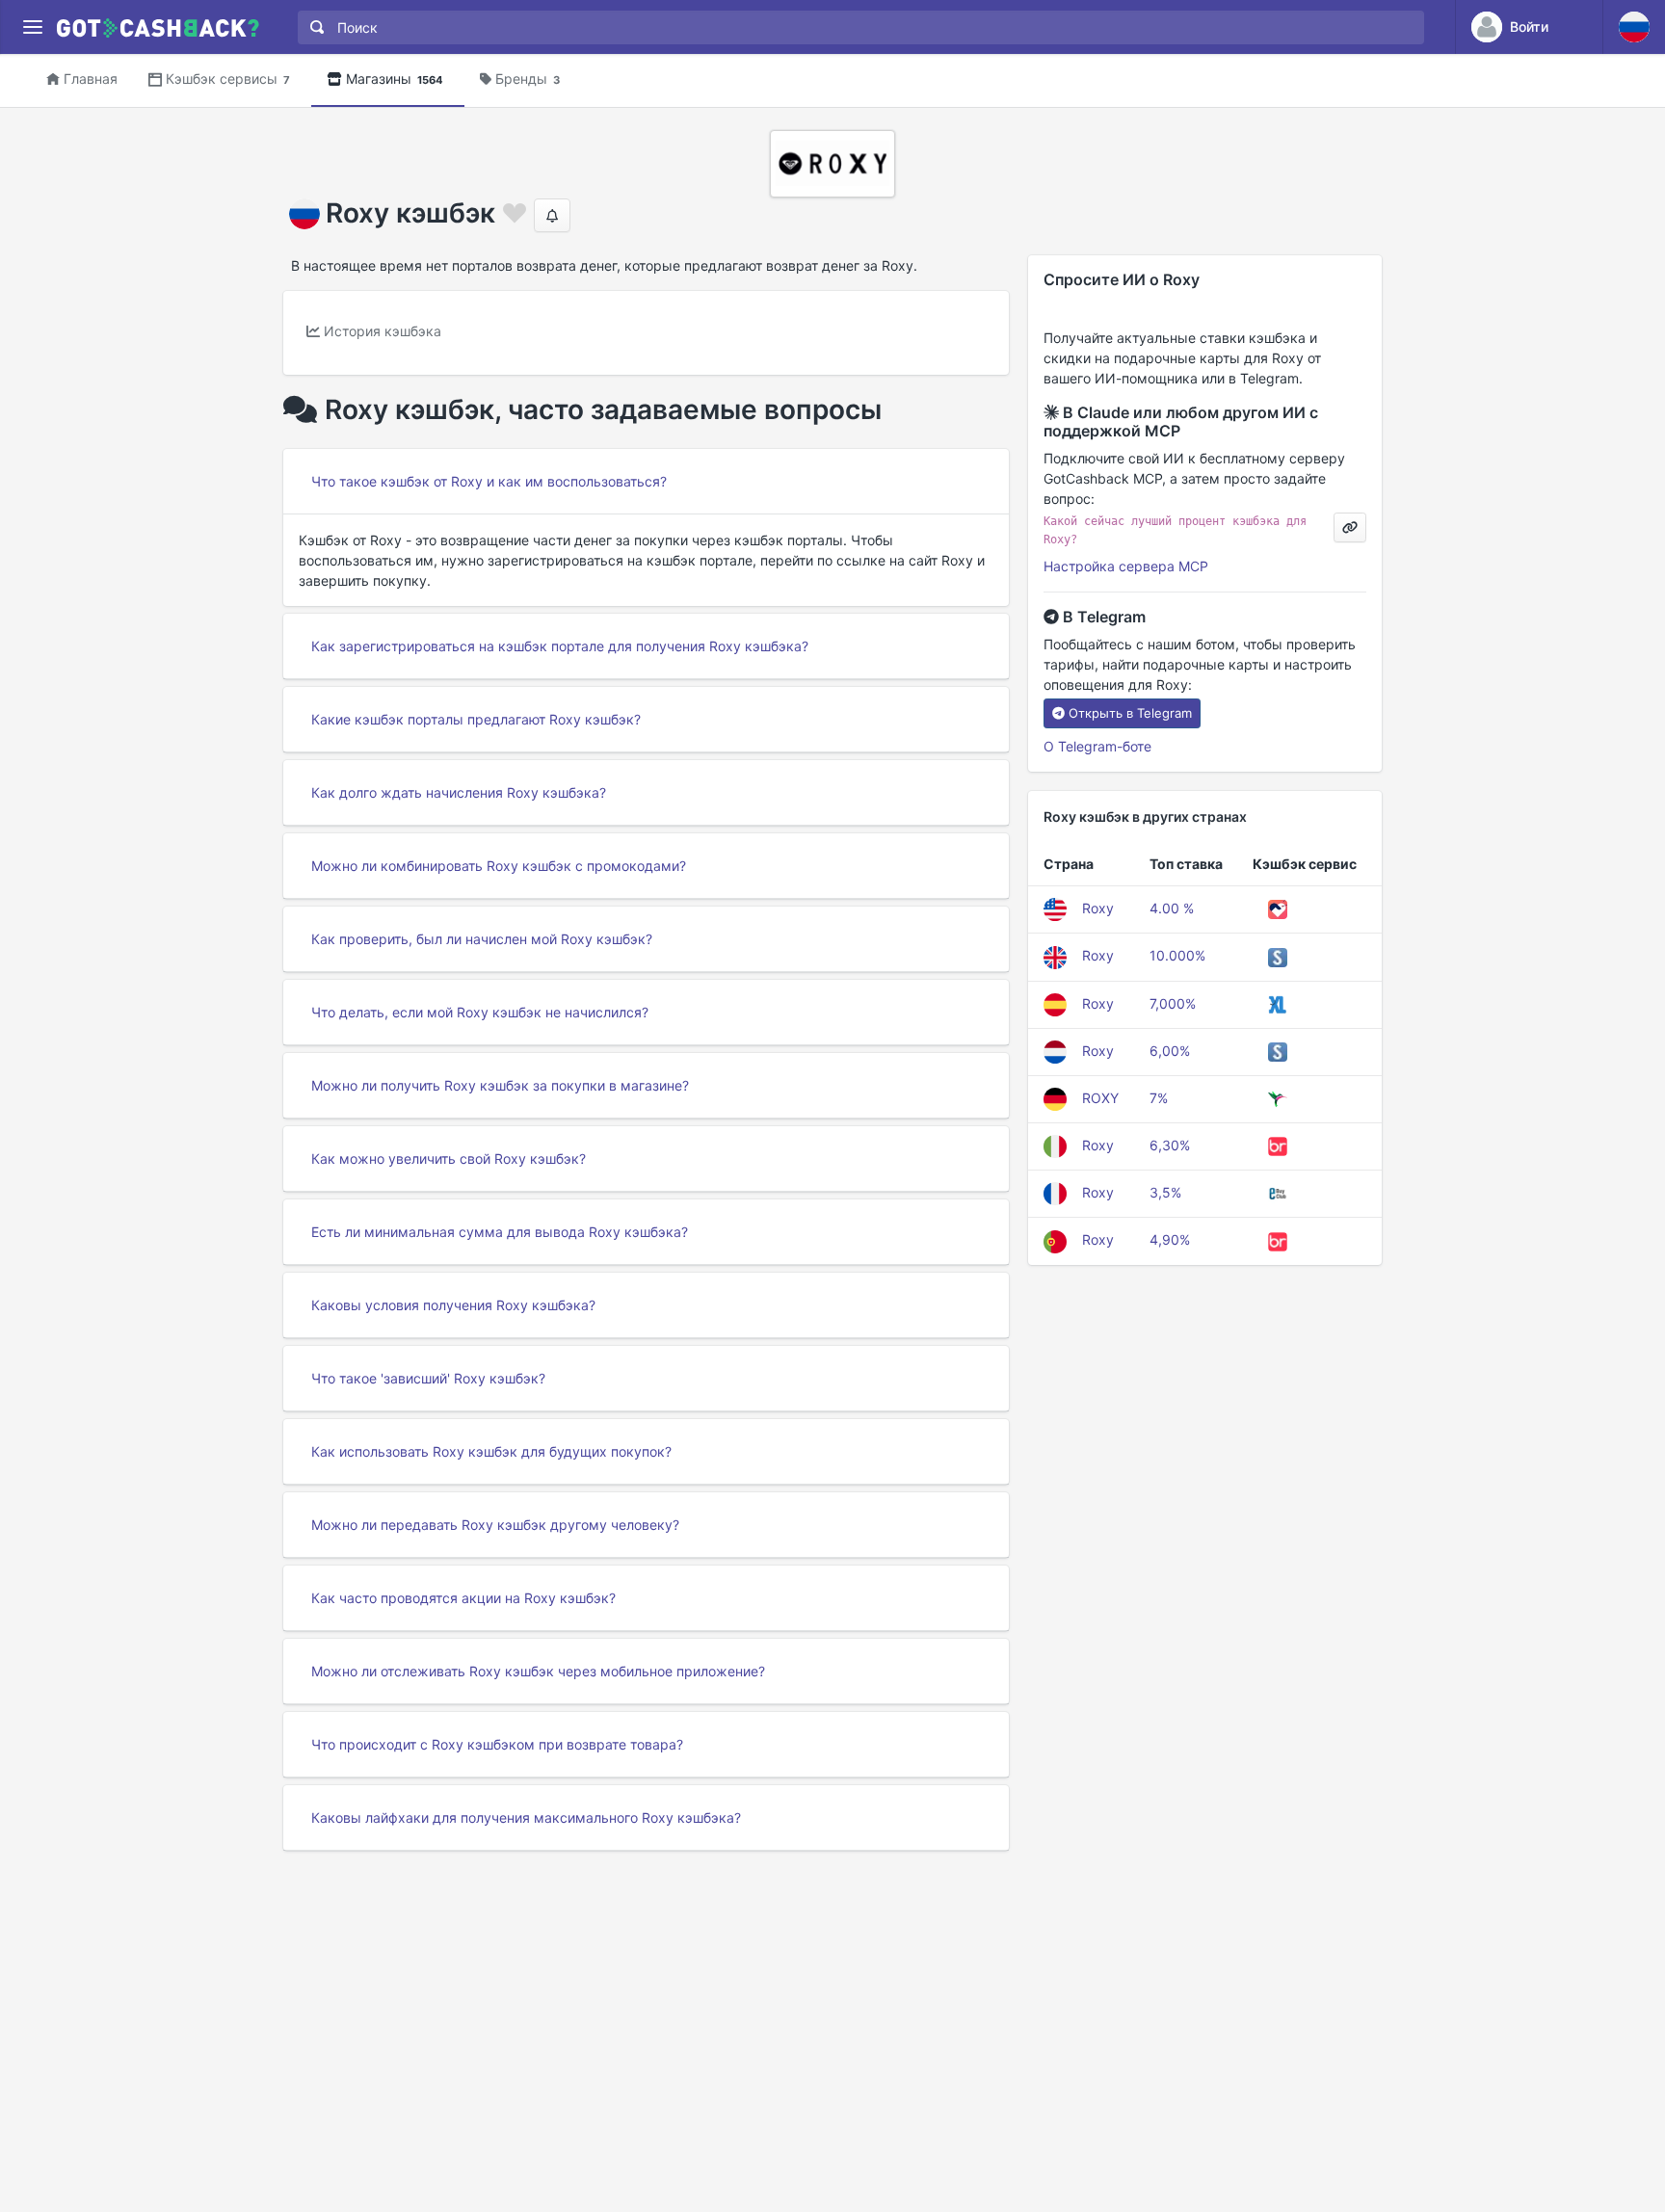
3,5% (1165, 1192)
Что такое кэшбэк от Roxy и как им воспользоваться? (489, 481)
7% (1159, 1098)
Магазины (395, 79)
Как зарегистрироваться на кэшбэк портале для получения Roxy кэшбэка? (560, 646)
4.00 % (1172, 908)
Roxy (1098, 908)
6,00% (1170, 1051)
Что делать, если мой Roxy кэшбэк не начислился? (480, 1012)
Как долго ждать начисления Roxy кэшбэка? (459, 792)
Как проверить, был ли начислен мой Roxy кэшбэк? (482, 939)
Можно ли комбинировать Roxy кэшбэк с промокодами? (499, 866)
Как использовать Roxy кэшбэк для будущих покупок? (491, 1451)
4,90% (1170, 1239)
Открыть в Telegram (1130, 713)
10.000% (1177, 955)
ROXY (1100, 1098)
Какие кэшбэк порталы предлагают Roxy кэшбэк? (476, 719)
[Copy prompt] (1350, 527)
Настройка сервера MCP (1126, 566)
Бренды (528, 79)
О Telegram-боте (1097, 746)
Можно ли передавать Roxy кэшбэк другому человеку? (495, 1525)
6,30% (1170, 1145)
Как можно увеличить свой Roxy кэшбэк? (449, 1159)
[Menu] (32, 27)
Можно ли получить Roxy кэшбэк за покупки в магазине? (500, 1085)
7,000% (1173, 1003)
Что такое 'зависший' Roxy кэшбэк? (428, 1378)
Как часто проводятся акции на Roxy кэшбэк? (463, 1598)
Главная (91, 79)
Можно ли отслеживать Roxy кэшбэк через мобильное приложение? (538, 1671)
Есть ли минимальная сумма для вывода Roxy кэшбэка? (500, 1232)
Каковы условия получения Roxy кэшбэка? (453, 1305)
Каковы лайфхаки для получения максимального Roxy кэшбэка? (526, 1817)
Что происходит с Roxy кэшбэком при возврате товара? (497, 1744)
